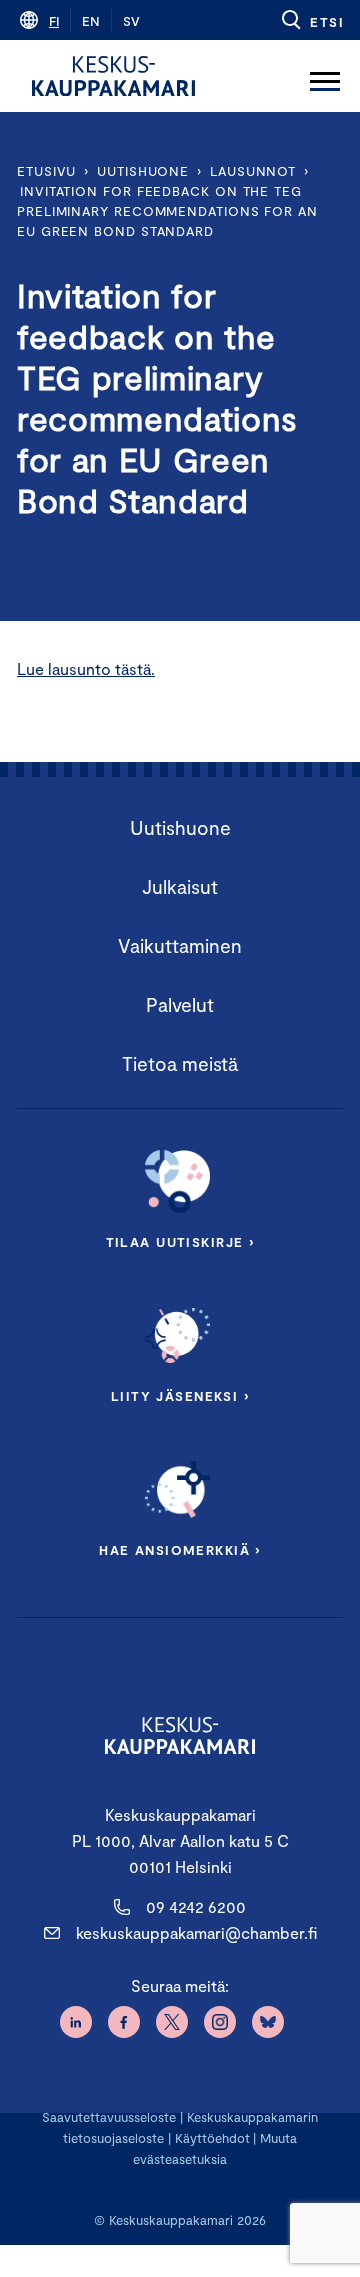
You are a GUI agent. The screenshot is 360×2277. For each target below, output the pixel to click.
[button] (311, 20)
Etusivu (46, 171)
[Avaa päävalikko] (325, 76)
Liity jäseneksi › (180, 1396)
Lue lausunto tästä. (86, 668)
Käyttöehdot (212, 2138)
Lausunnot (253, 171)
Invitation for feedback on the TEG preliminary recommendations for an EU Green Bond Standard (167, 211)
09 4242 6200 (196, 1906)
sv (131, 21)
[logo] (113, 76)
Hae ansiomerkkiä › (180, 1550)
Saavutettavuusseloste (109, 2117)
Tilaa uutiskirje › (180, 1242)
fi (54, 21)
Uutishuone (143, 171)
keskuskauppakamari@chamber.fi (196, 1932)
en (91, 21)
